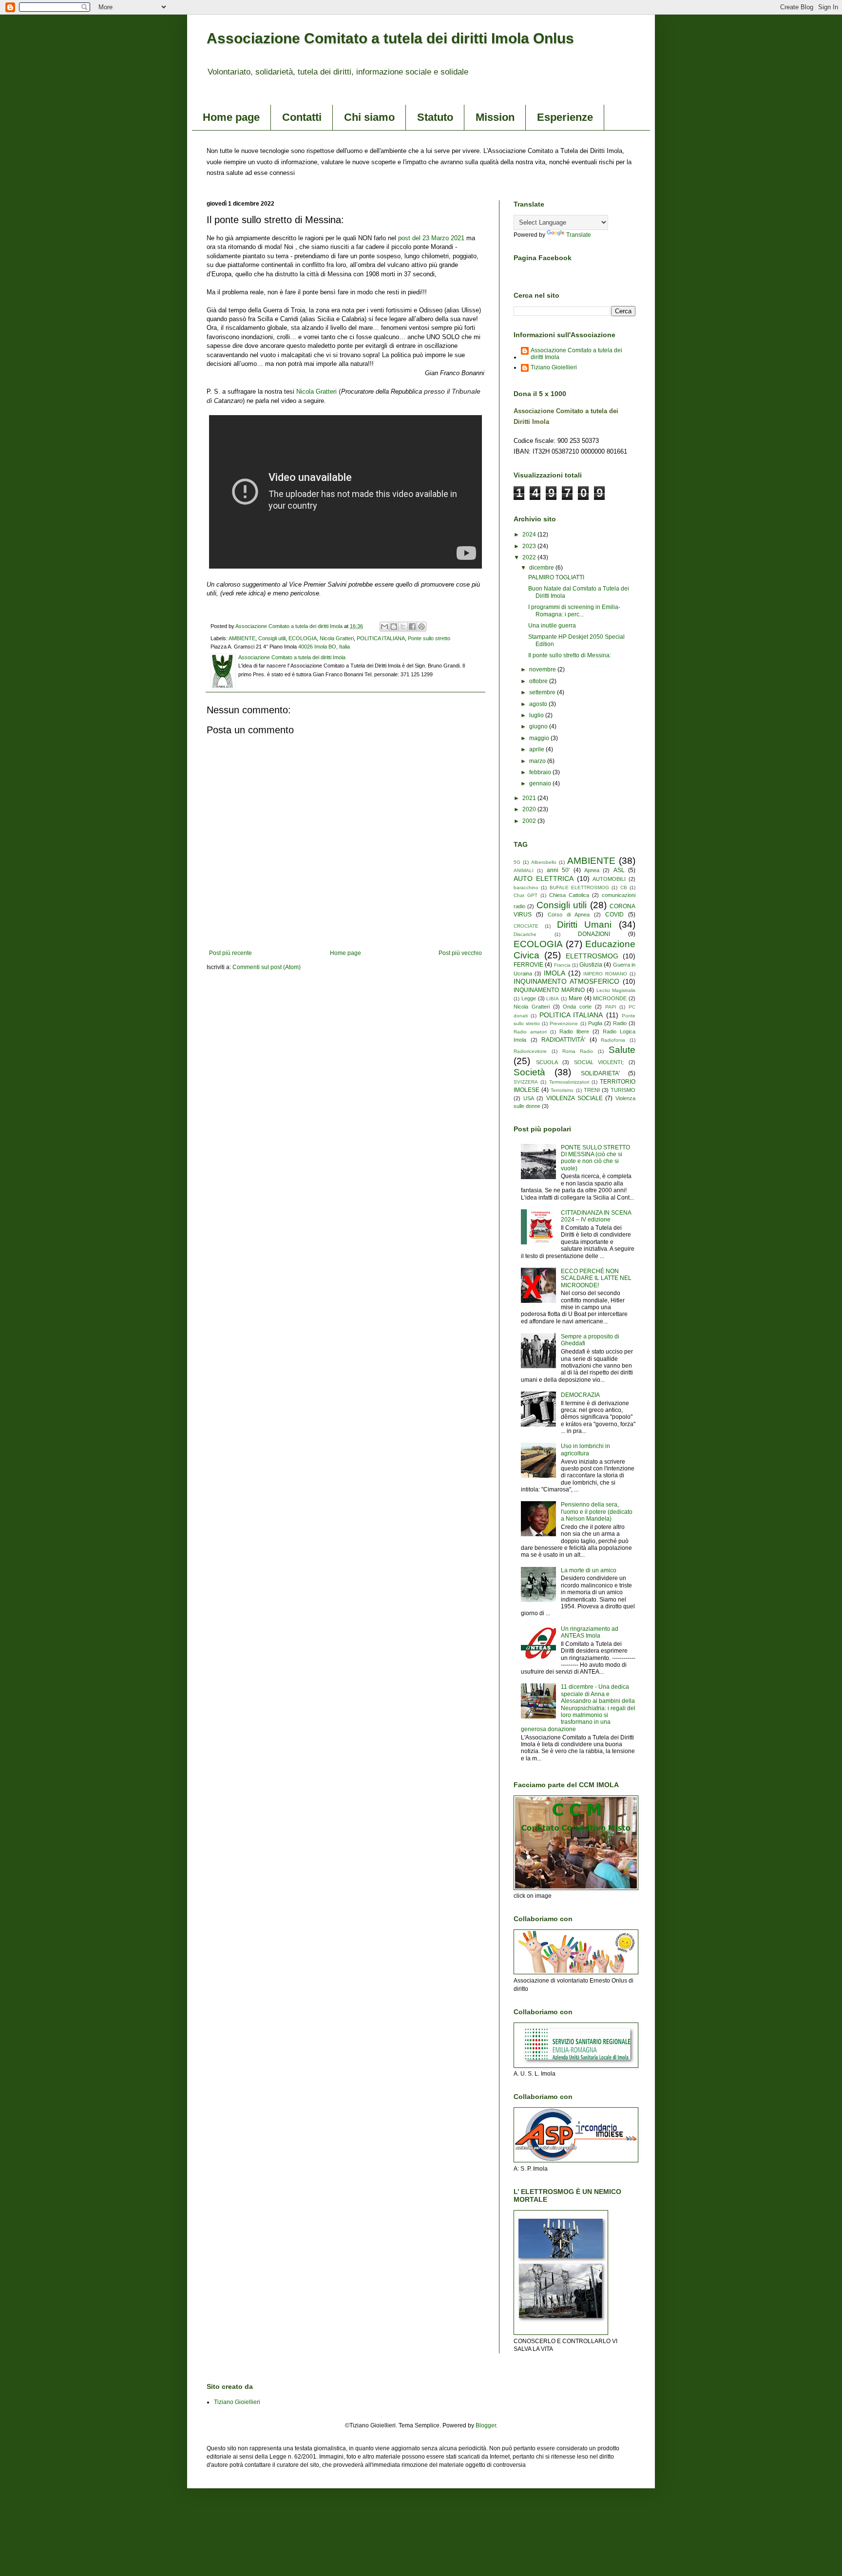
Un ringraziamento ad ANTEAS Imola (590, 1632)
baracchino (526, 887)
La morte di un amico (589, 1570)
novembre (543, 669)
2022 (530, 557)
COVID (614, 915)
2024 (530, 534)
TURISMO (623, 1090)
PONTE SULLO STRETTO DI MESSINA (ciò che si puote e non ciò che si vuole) (595, 1158)
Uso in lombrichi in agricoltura (585, 1450)
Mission (495, 117)
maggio (540, 738)
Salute (622, 1050)
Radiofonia (613, 1040)
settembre (543, 692)
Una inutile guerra (552, 626)
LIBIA (553, 999)
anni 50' (558, 870)
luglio (537, 715)
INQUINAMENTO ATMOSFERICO (566, 981)
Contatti (302, 117)
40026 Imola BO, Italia (324, 647)
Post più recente (230, 953)
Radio (620, 1023)
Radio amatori (530, 1032)
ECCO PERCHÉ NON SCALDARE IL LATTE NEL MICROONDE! (596, 1278)
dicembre (542, 568)
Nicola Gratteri (316, 391)
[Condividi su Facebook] (412, 627)
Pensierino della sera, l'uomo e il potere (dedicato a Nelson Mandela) (597, 1512)
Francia (562, 965)
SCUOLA (547, 1062)
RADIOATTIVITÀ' (563, 1040)
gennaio (541, 783)
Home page (231, 117)
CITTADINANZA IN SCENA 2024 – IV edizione (596, 1216)
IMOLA (555, 973)
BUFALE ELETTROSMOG (579, 887)
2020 (530, 809)
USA (529, 1098)
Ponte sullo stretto (429, 638)
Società (529, 1072)
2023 (530, 546)
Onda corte (577, 1007)
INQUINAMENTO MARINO (549, 990)
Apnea (592, 870)
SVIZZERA (526, 1082)
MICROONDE (610, 998)
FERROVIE (528, 965)
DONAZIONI (594, 934)
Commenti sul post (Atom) (267, 967)
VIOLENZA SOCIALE (574, 1098)
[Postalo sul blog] (394, 627)
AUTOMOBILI (609, 879)
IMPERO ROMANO (605, 974)
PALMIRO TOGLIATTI (556, 577)
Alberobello (544, 862)
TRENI (592, 1090)
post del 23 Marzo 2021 (431, 238)
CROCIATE (526, 926)
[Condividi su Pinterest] (421, 627)
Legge (529, 998)
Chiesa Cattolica (569, 895)
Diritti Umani (584, 925)
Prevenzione (564, 1023)
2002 (530, 821)
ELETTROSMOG (592, 956)
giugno (539, 726)
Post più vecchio (460, 953)
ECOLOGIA (303, 638)
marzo (538, 761)
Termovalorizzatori (569, 1082)
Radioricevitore (530, 1051)
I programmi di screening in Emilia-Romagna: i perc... (574, 611)
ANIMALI (524, 870)
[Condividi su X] (403, 627)
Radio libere (574, 1031)
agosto (539, 704)
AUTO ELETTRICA (544, 878)
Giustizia (591, 965)
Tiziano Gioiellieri (554, 367)
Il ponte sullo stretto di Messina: (570, 655)
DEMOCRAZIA (580, 1395)
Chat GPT (526, 895)
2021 (530, 798)
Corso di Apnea (569, 915)
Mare (575, 998)
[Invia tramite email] (384, 627)
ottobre (539, 681)
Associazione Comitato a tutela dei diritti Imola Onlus (390, 38)
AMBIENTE (242, 638)
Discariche (525, 934)
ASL (619, 870)
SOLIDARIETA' (600, 1073)
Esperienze (565, 117)
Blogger (486, 2425)
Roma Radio (578, 1051)
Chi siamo (369, 117)
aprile (537, 749)
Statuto (435, 117)
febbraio (541, 772)
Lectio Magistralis (616, 990)
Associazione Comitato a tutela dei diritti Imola (576, 354)
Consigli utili (272, 638)
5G (517, 862)
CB (624, 887)
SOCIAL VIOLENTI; (599, 1062)
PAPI (611, 1007)
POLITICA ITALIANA (381, 638)
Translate (579, 235)
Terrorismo (562, 1090)
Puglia (595, 1023)
